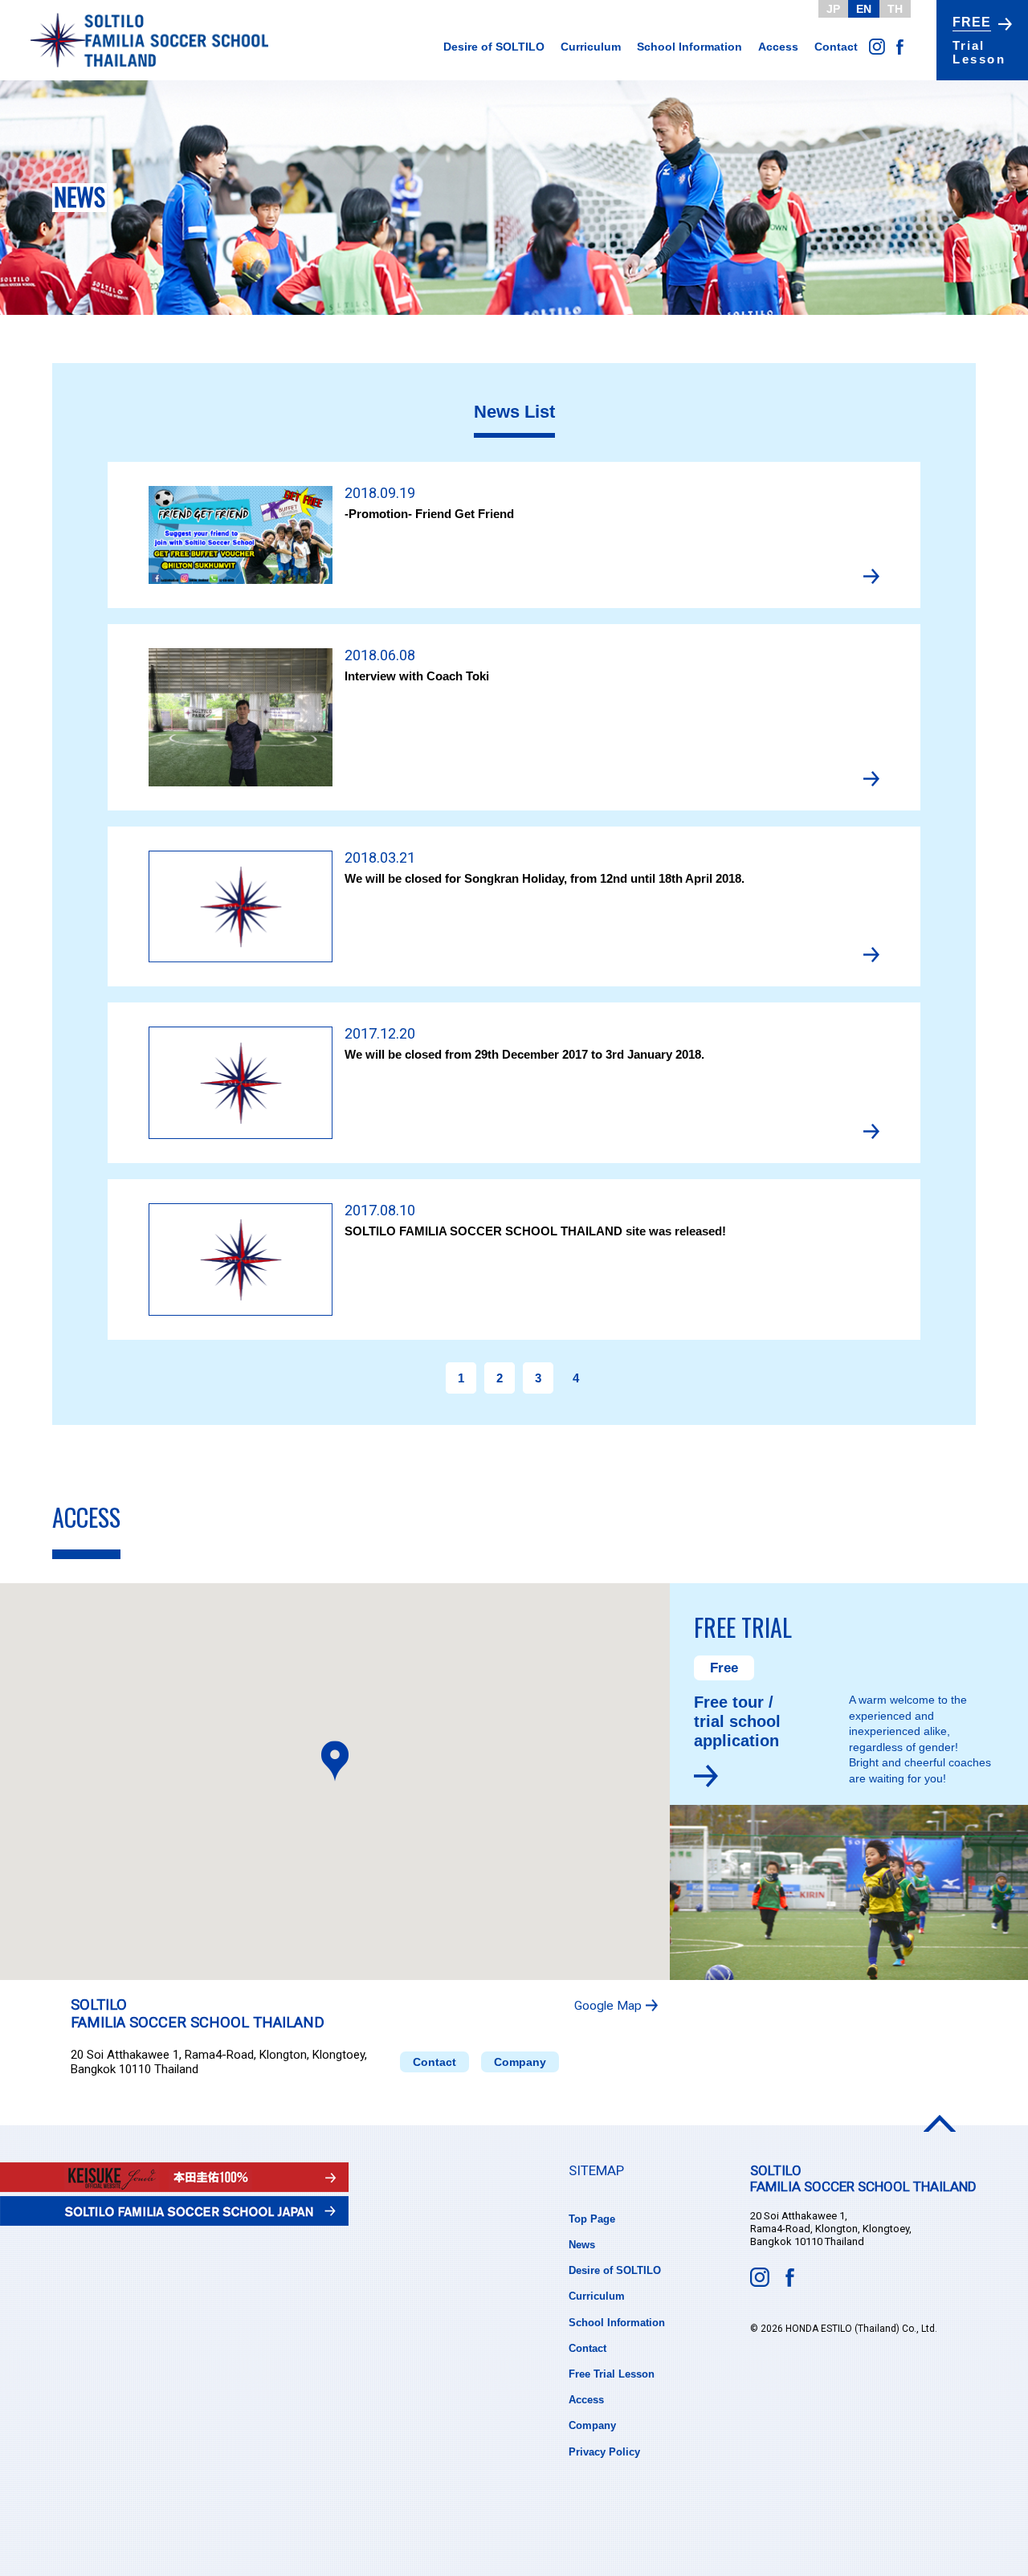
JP (833, 9)
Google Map (608, 2006)
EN (864, 9)
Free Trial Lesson (612, 2374)
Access (778, 47)
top (940, 2123)
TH (895, 9)
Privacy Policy (604, 2452)
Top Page (592, 2219)
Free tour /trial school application (737, 1721)
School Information (689, 47)
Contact (836, 47)
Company (520, 2062)
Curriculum (591, 47)
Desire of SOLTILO (494, 47)
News (582, 2245)
